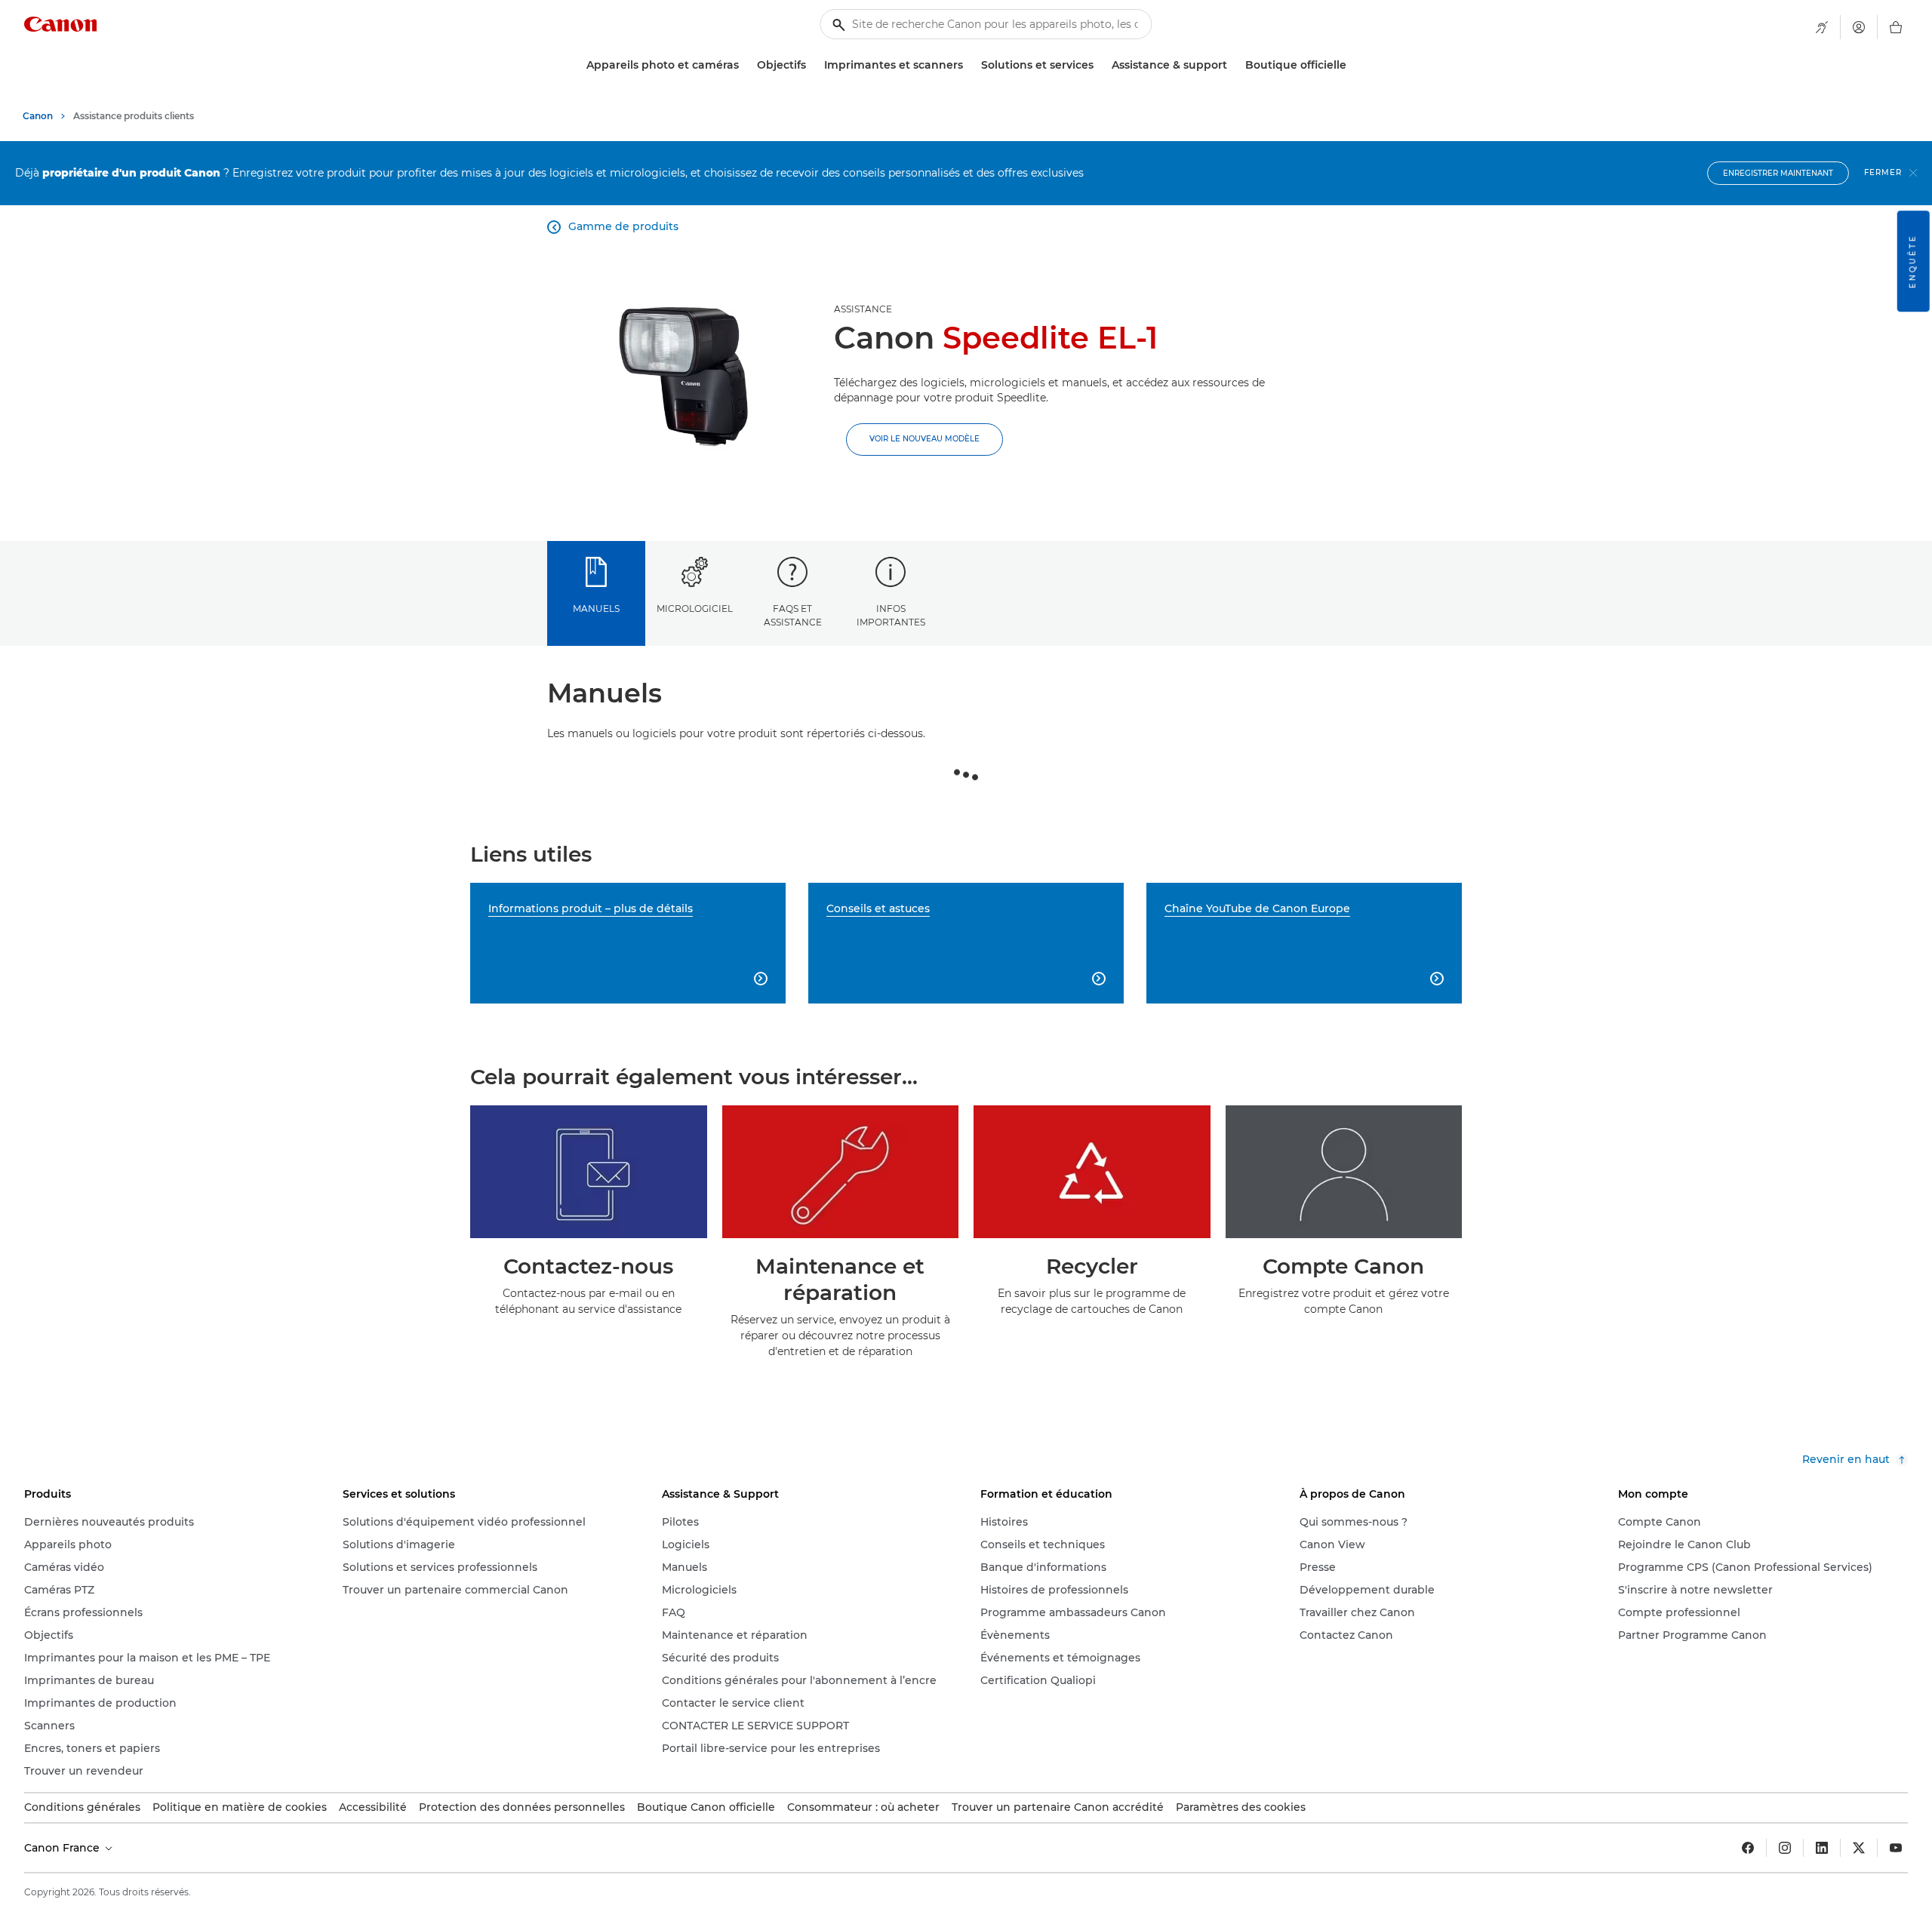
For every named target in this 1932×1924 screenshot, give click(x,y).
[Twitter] (1859, 1848)
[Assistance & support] (1233, 65)
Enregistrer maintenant (1778, 173)
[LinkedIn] (1822, 1848)
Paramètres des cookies (1241, 1807)
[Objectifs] (812, 65)
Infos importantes (891, 615)
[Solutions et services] (1100, 65)
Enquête (1913, 261)
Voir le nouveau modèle (924, 439)
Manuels (596, 609)
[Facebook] (1748, 1848)
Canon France (63, 1848)
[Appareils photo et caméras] (745, 65)
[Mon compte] (1859, 27)
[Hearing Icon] (1822, 27)
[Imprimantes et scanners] (969, 65)
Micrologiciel (695, 609)
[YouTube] (1896, 1848)
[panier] (1896, 27)
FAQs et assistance (793, 615)
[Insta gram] (1785, 1848)
